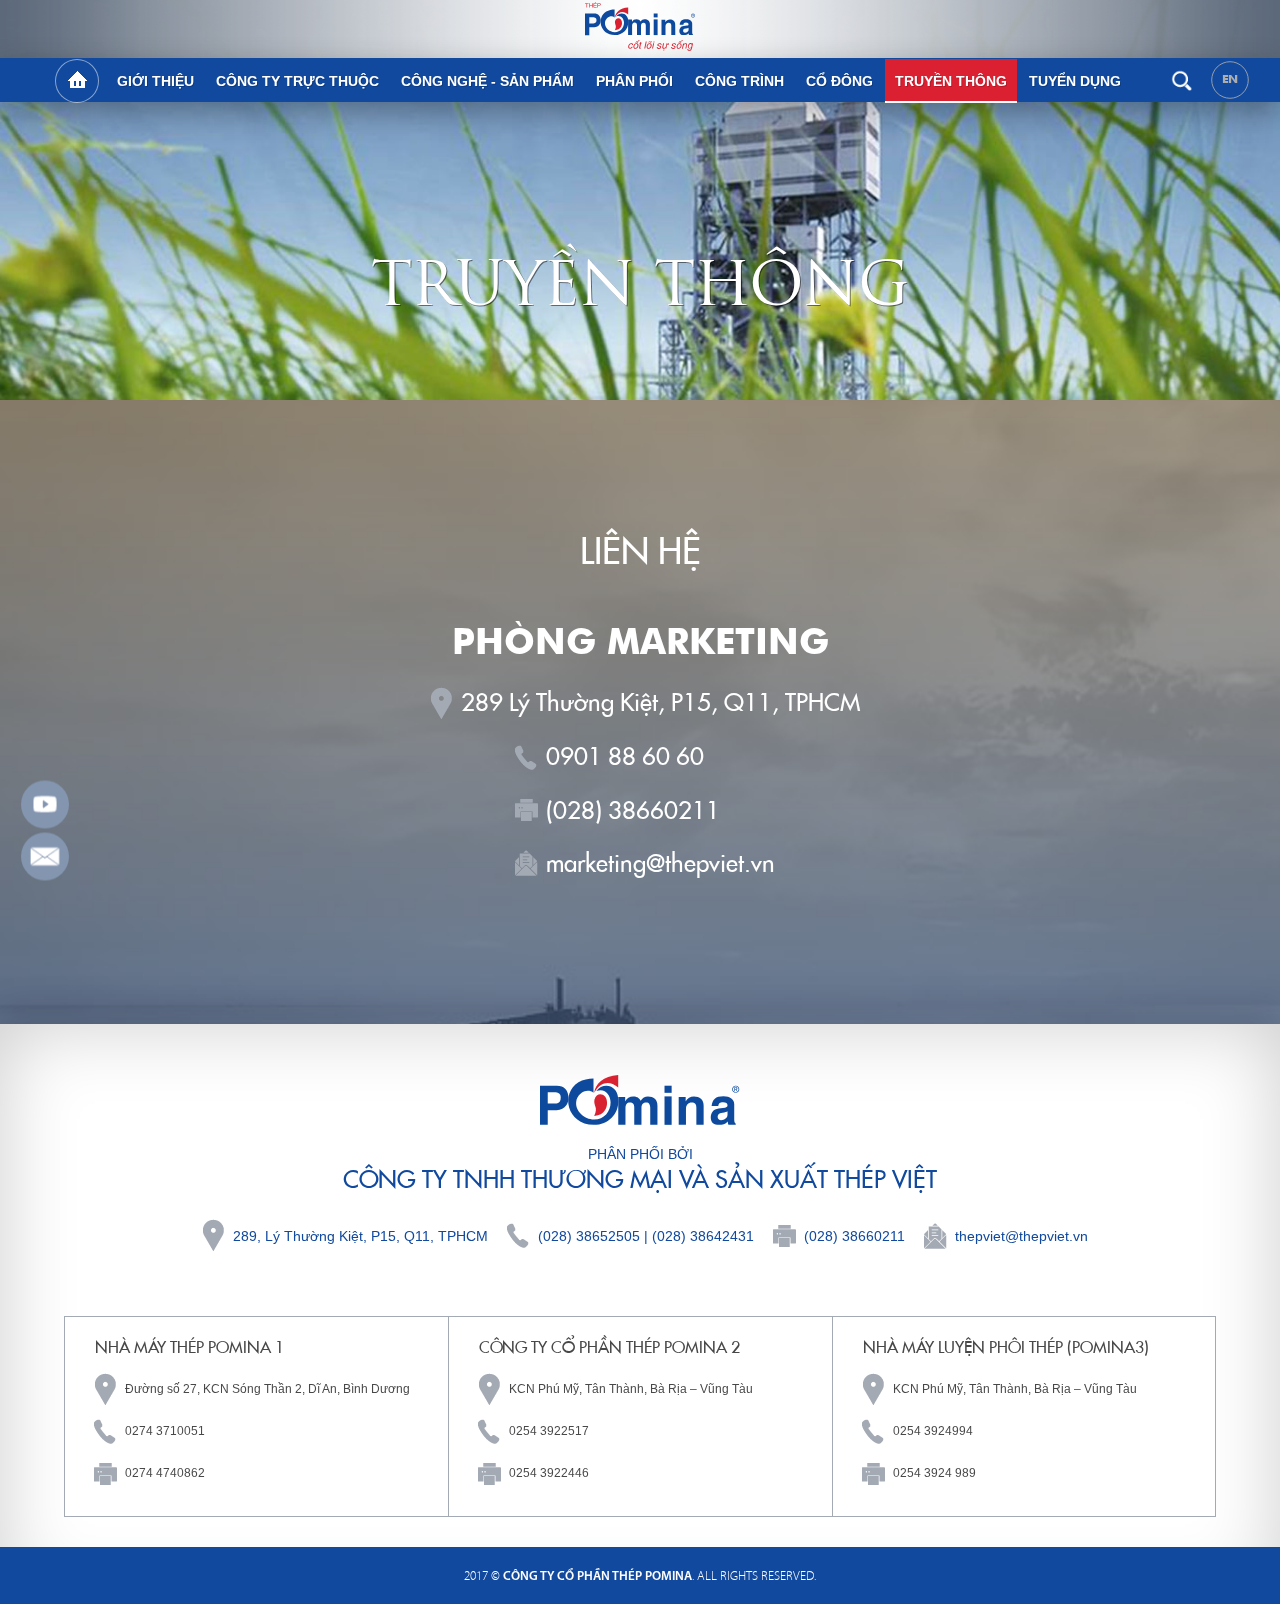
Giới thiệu (155, 81)
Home (77, 81)
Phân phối (634, 81)
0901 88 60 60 (625, 756)
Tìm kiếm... (1181, 79)
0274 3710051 (165, 1431)
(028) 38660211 (633, 810)
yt (45, 805)
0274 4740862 (165, 1473)
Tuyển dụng (1075, 81)
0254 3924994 (933, 1431)
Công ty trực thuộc (297, 81)
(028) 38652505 (589, 1236)
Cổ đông (839, 81)
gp (45, 857)
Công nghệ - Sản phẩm (487, 81)
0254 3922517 (549, 1431)
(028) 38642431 (703, 1236)
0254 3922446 (549, 1473)
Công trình (739, 81)
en (1230, 79)
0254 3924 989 (934, 1473)
